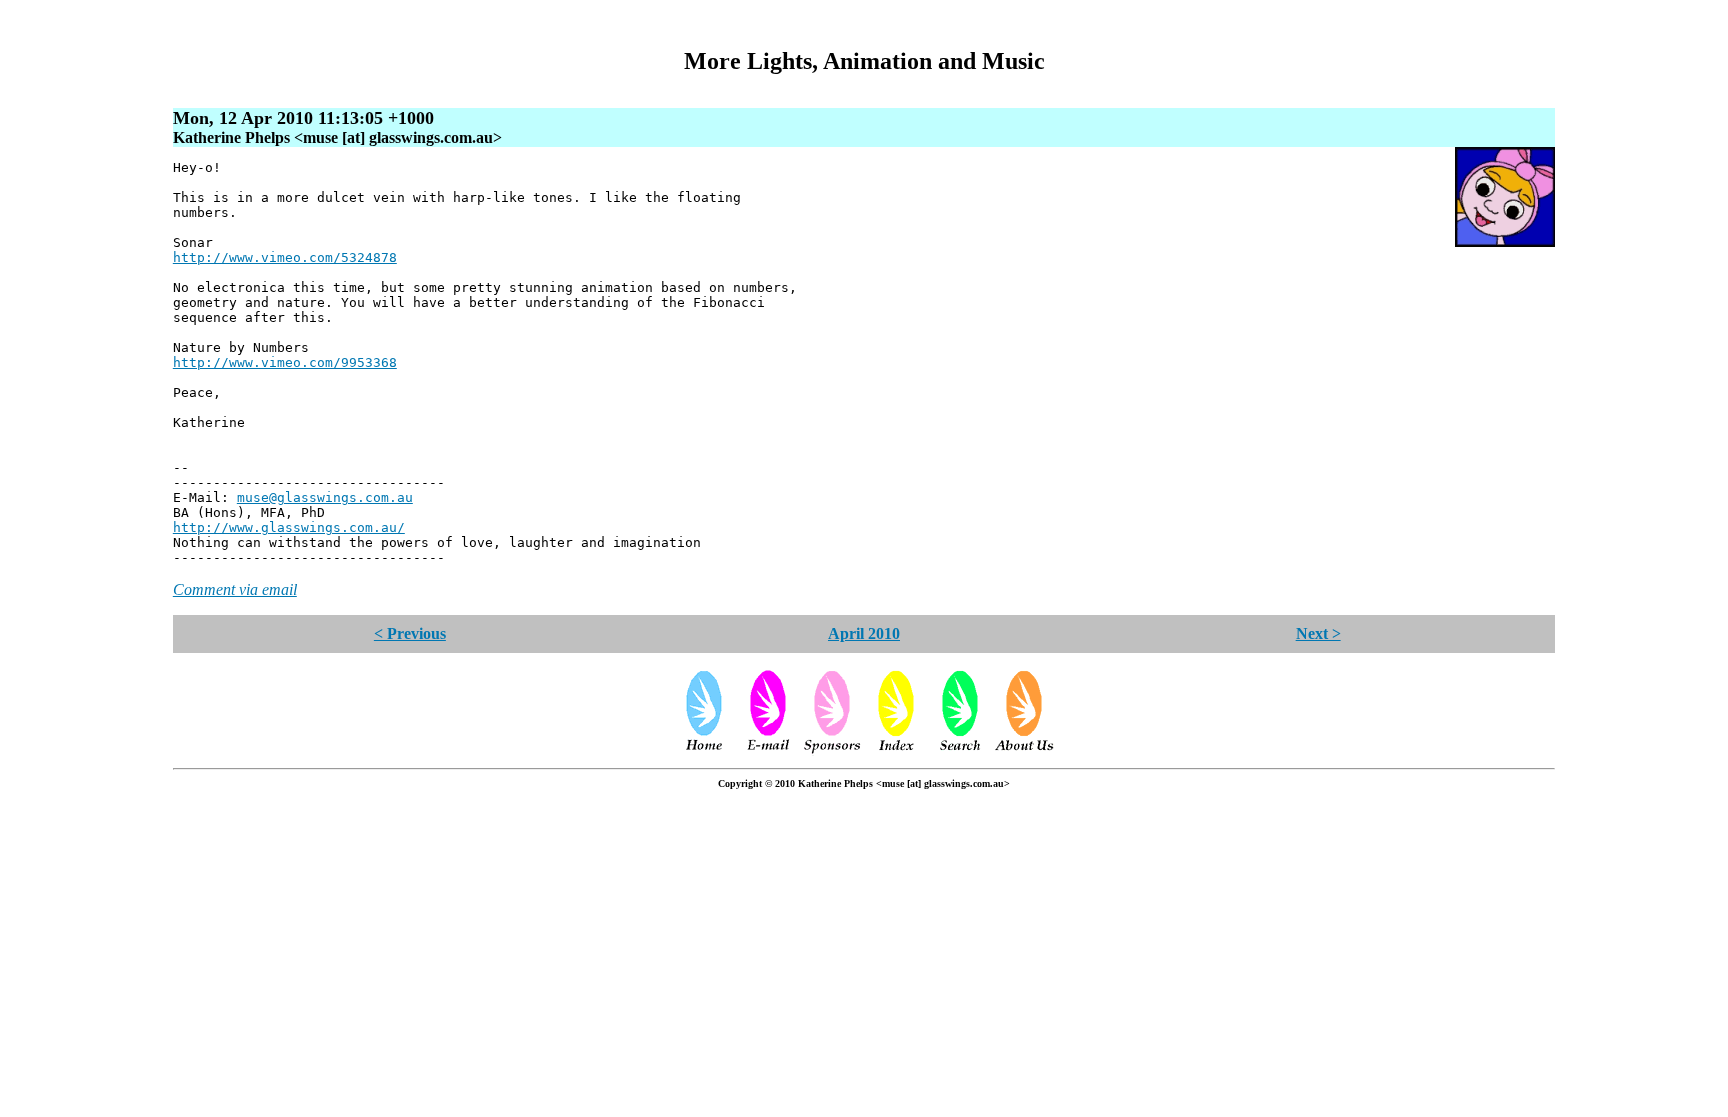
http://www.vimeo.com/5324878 (285, 257)
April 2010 (864, 633)
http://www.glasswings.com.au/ (289, 527)
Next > (1318, 633)
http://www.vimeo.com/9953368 (285, 362)
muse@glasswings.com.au (325, 497)
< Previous (410, 633)
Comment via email (235, 589)
